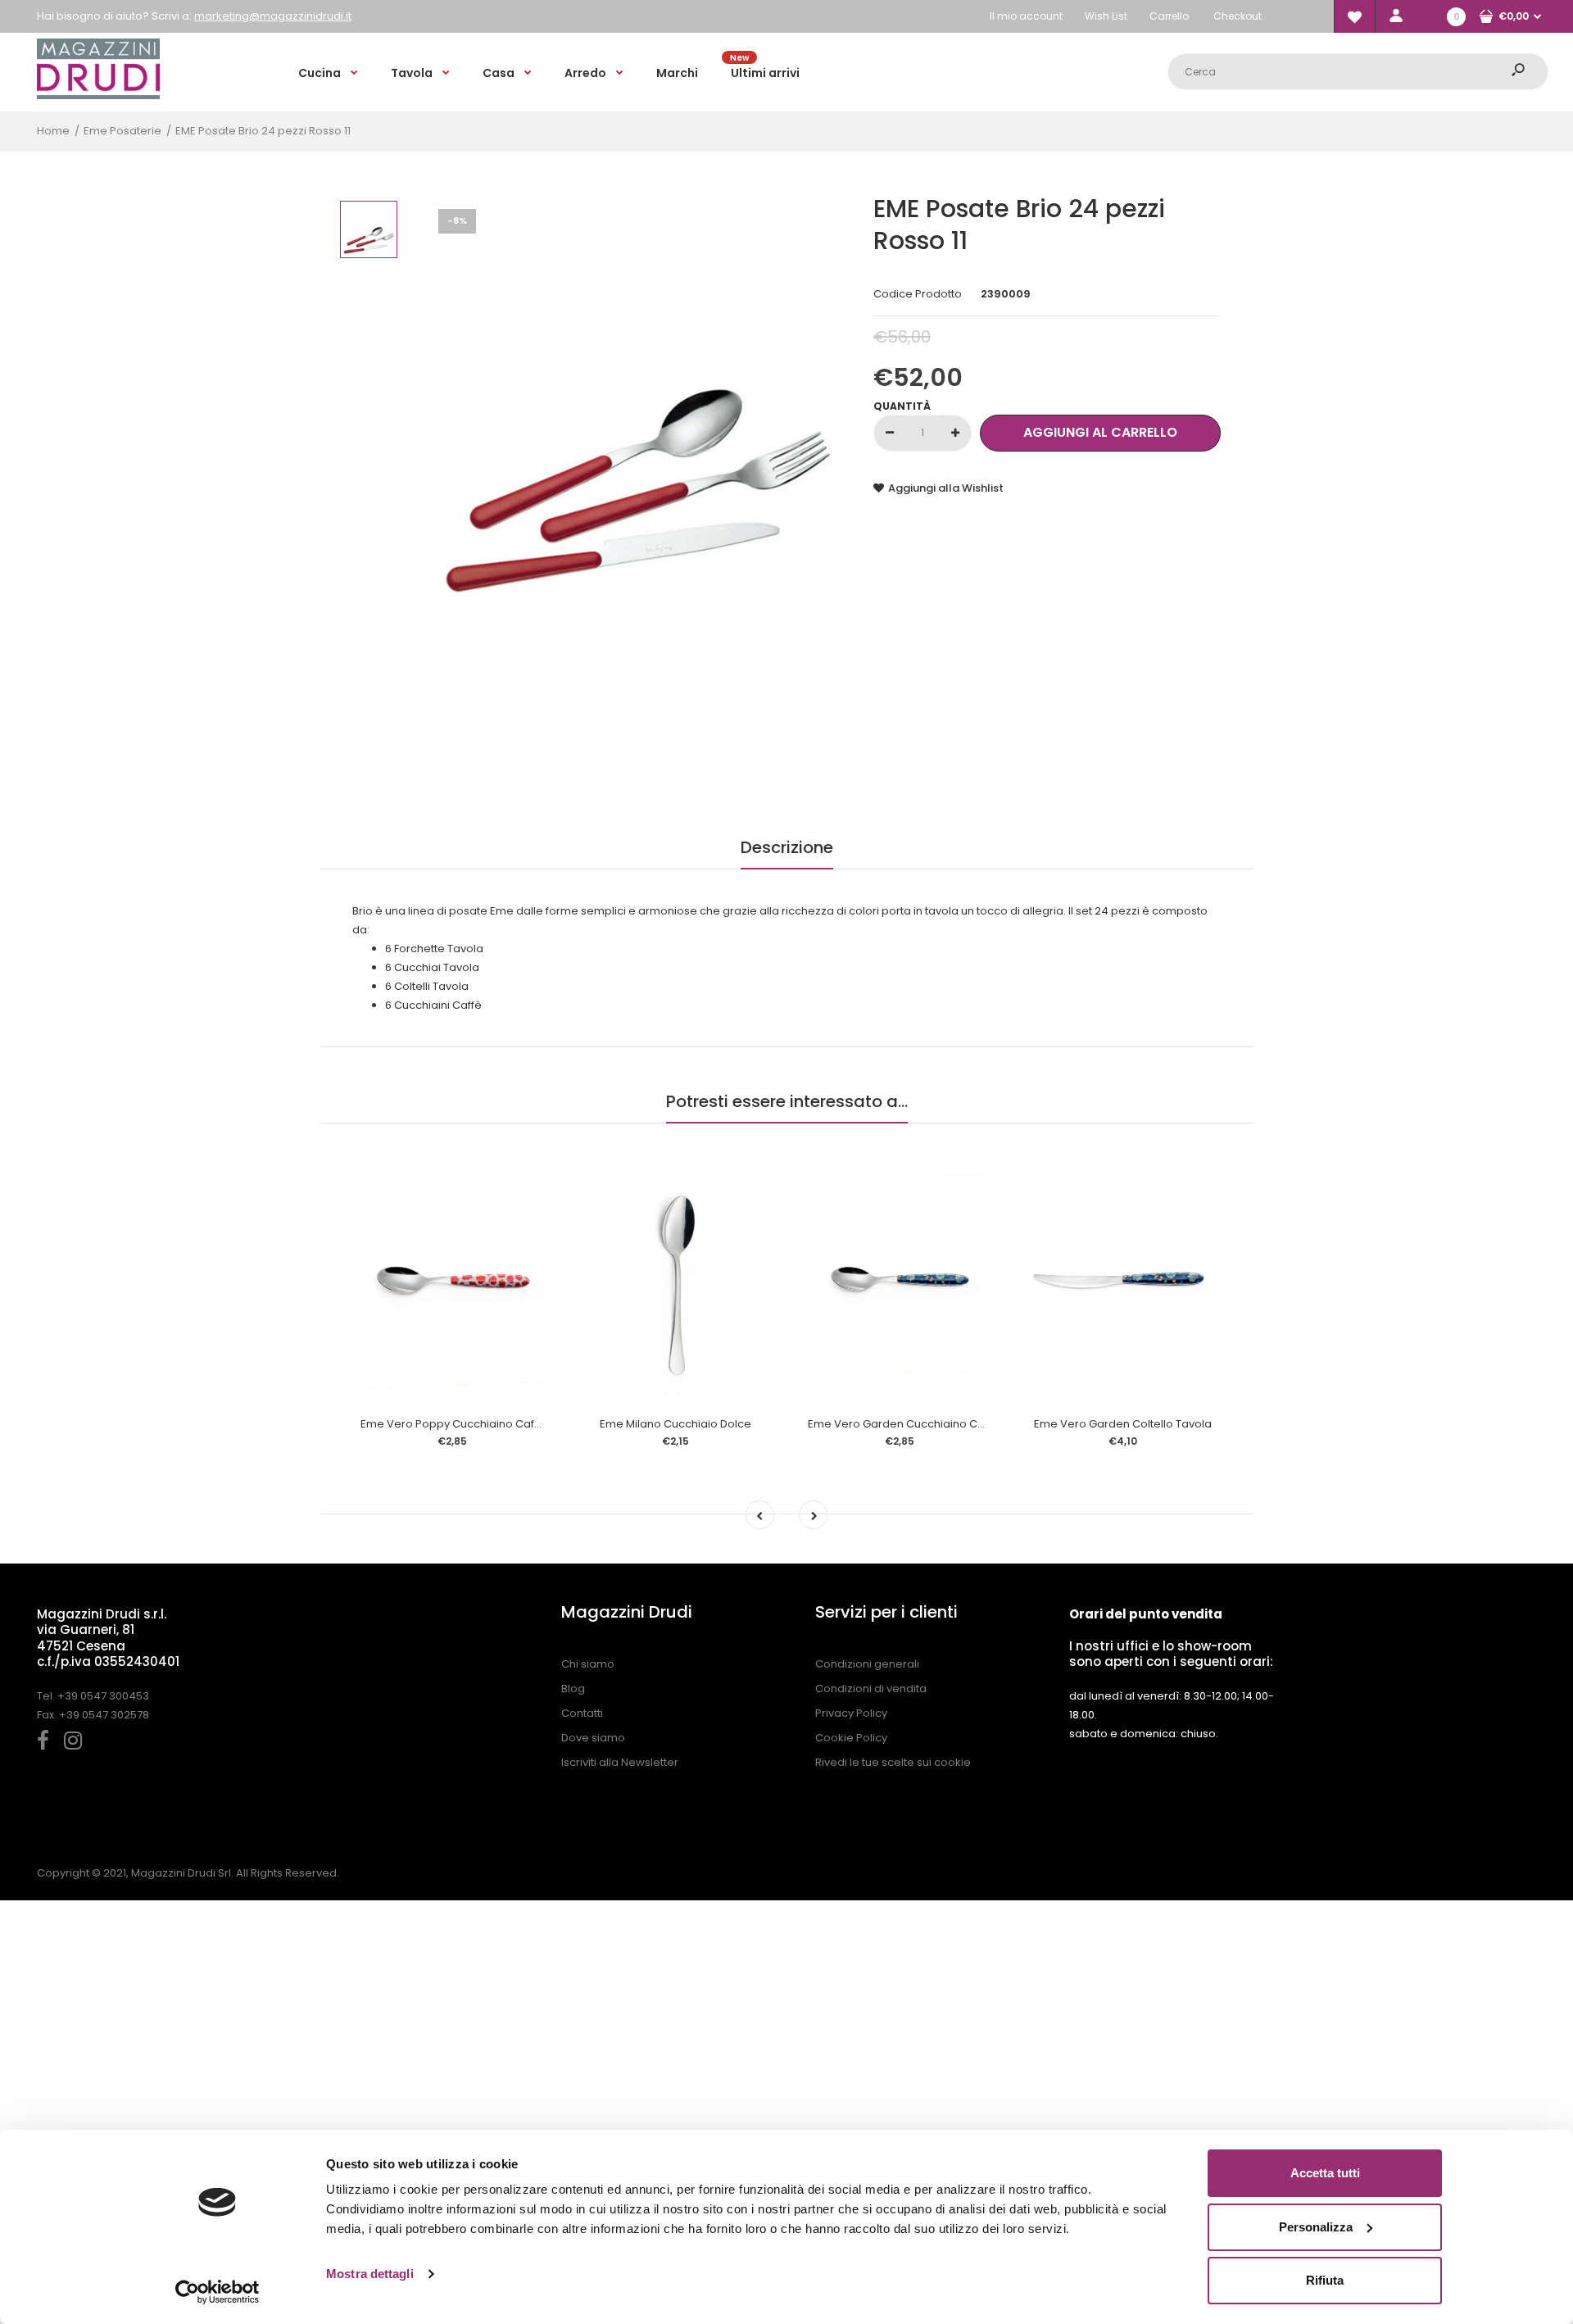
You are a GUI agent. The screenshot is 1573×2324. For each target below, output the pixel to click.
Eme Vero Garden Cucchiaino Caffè (903, 1424)
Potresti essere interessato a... (787, 1101)
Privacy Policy (851, 1713)
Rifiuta (1325, 2280)
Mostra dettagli (370, 2274)
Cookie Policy (851, 1738)
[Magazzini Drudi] (98, 95)
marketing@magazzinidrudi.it (273, 16)
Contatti (582, 1713)
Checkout (1238, 16)
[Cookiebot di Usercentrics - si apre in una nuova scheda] (218, 2292)
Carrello (1169, 16)
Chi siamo (588, 1664)
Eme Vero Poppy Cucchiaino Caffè (453, 1424)
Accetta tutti (1325, 2173)
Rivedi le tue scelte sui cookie (893, 1762)
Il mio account (1026, 16)
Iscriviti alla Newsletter (620, 1762)
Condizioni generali (867, 1664)
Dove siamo (593, 1738)
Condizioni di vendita (871, 1689)
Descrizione (787, 847)
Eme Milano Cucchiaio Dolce (675, 1424)
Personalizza (1316, 2227)
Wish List (1106, 16)
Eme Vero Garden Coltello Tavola (1123, 1424)
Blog (573, 1689)
